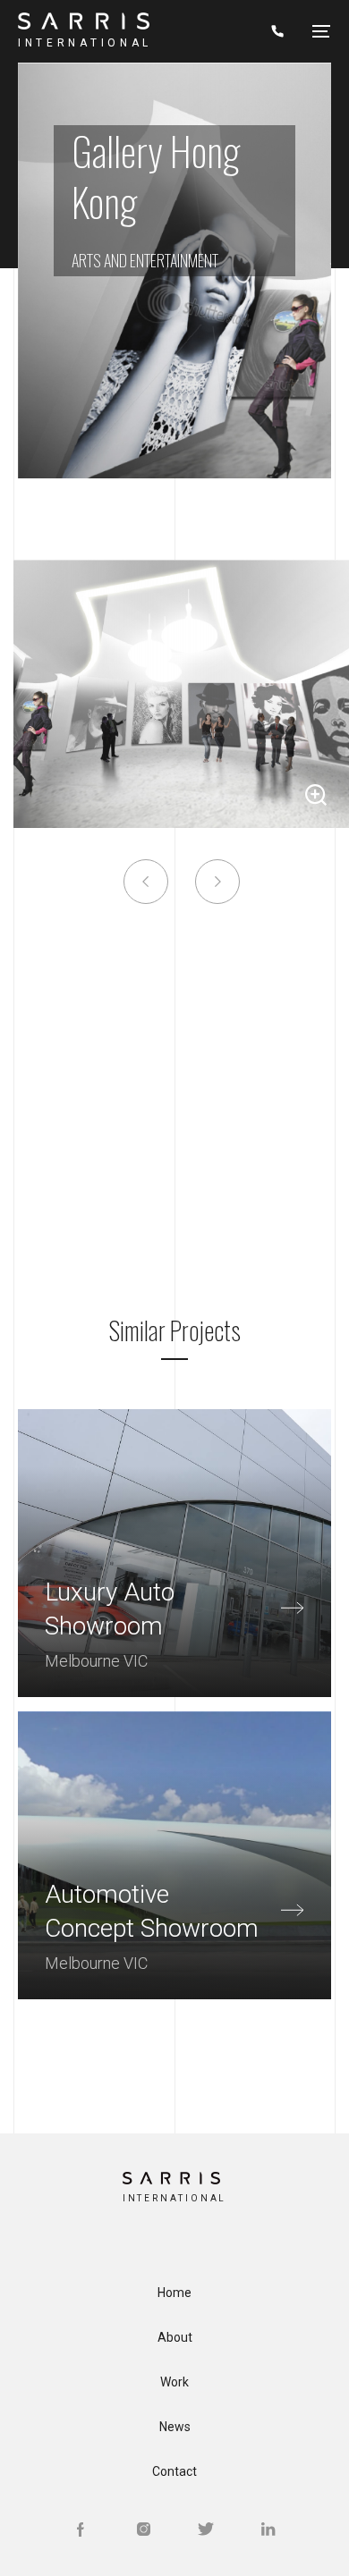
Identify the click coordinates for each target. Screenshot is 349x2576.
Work (174, 2382)
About (175, 2337)
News (175, 2427)
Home (174, 2293)
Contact (174, 2471)
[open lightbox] (181, 694)
